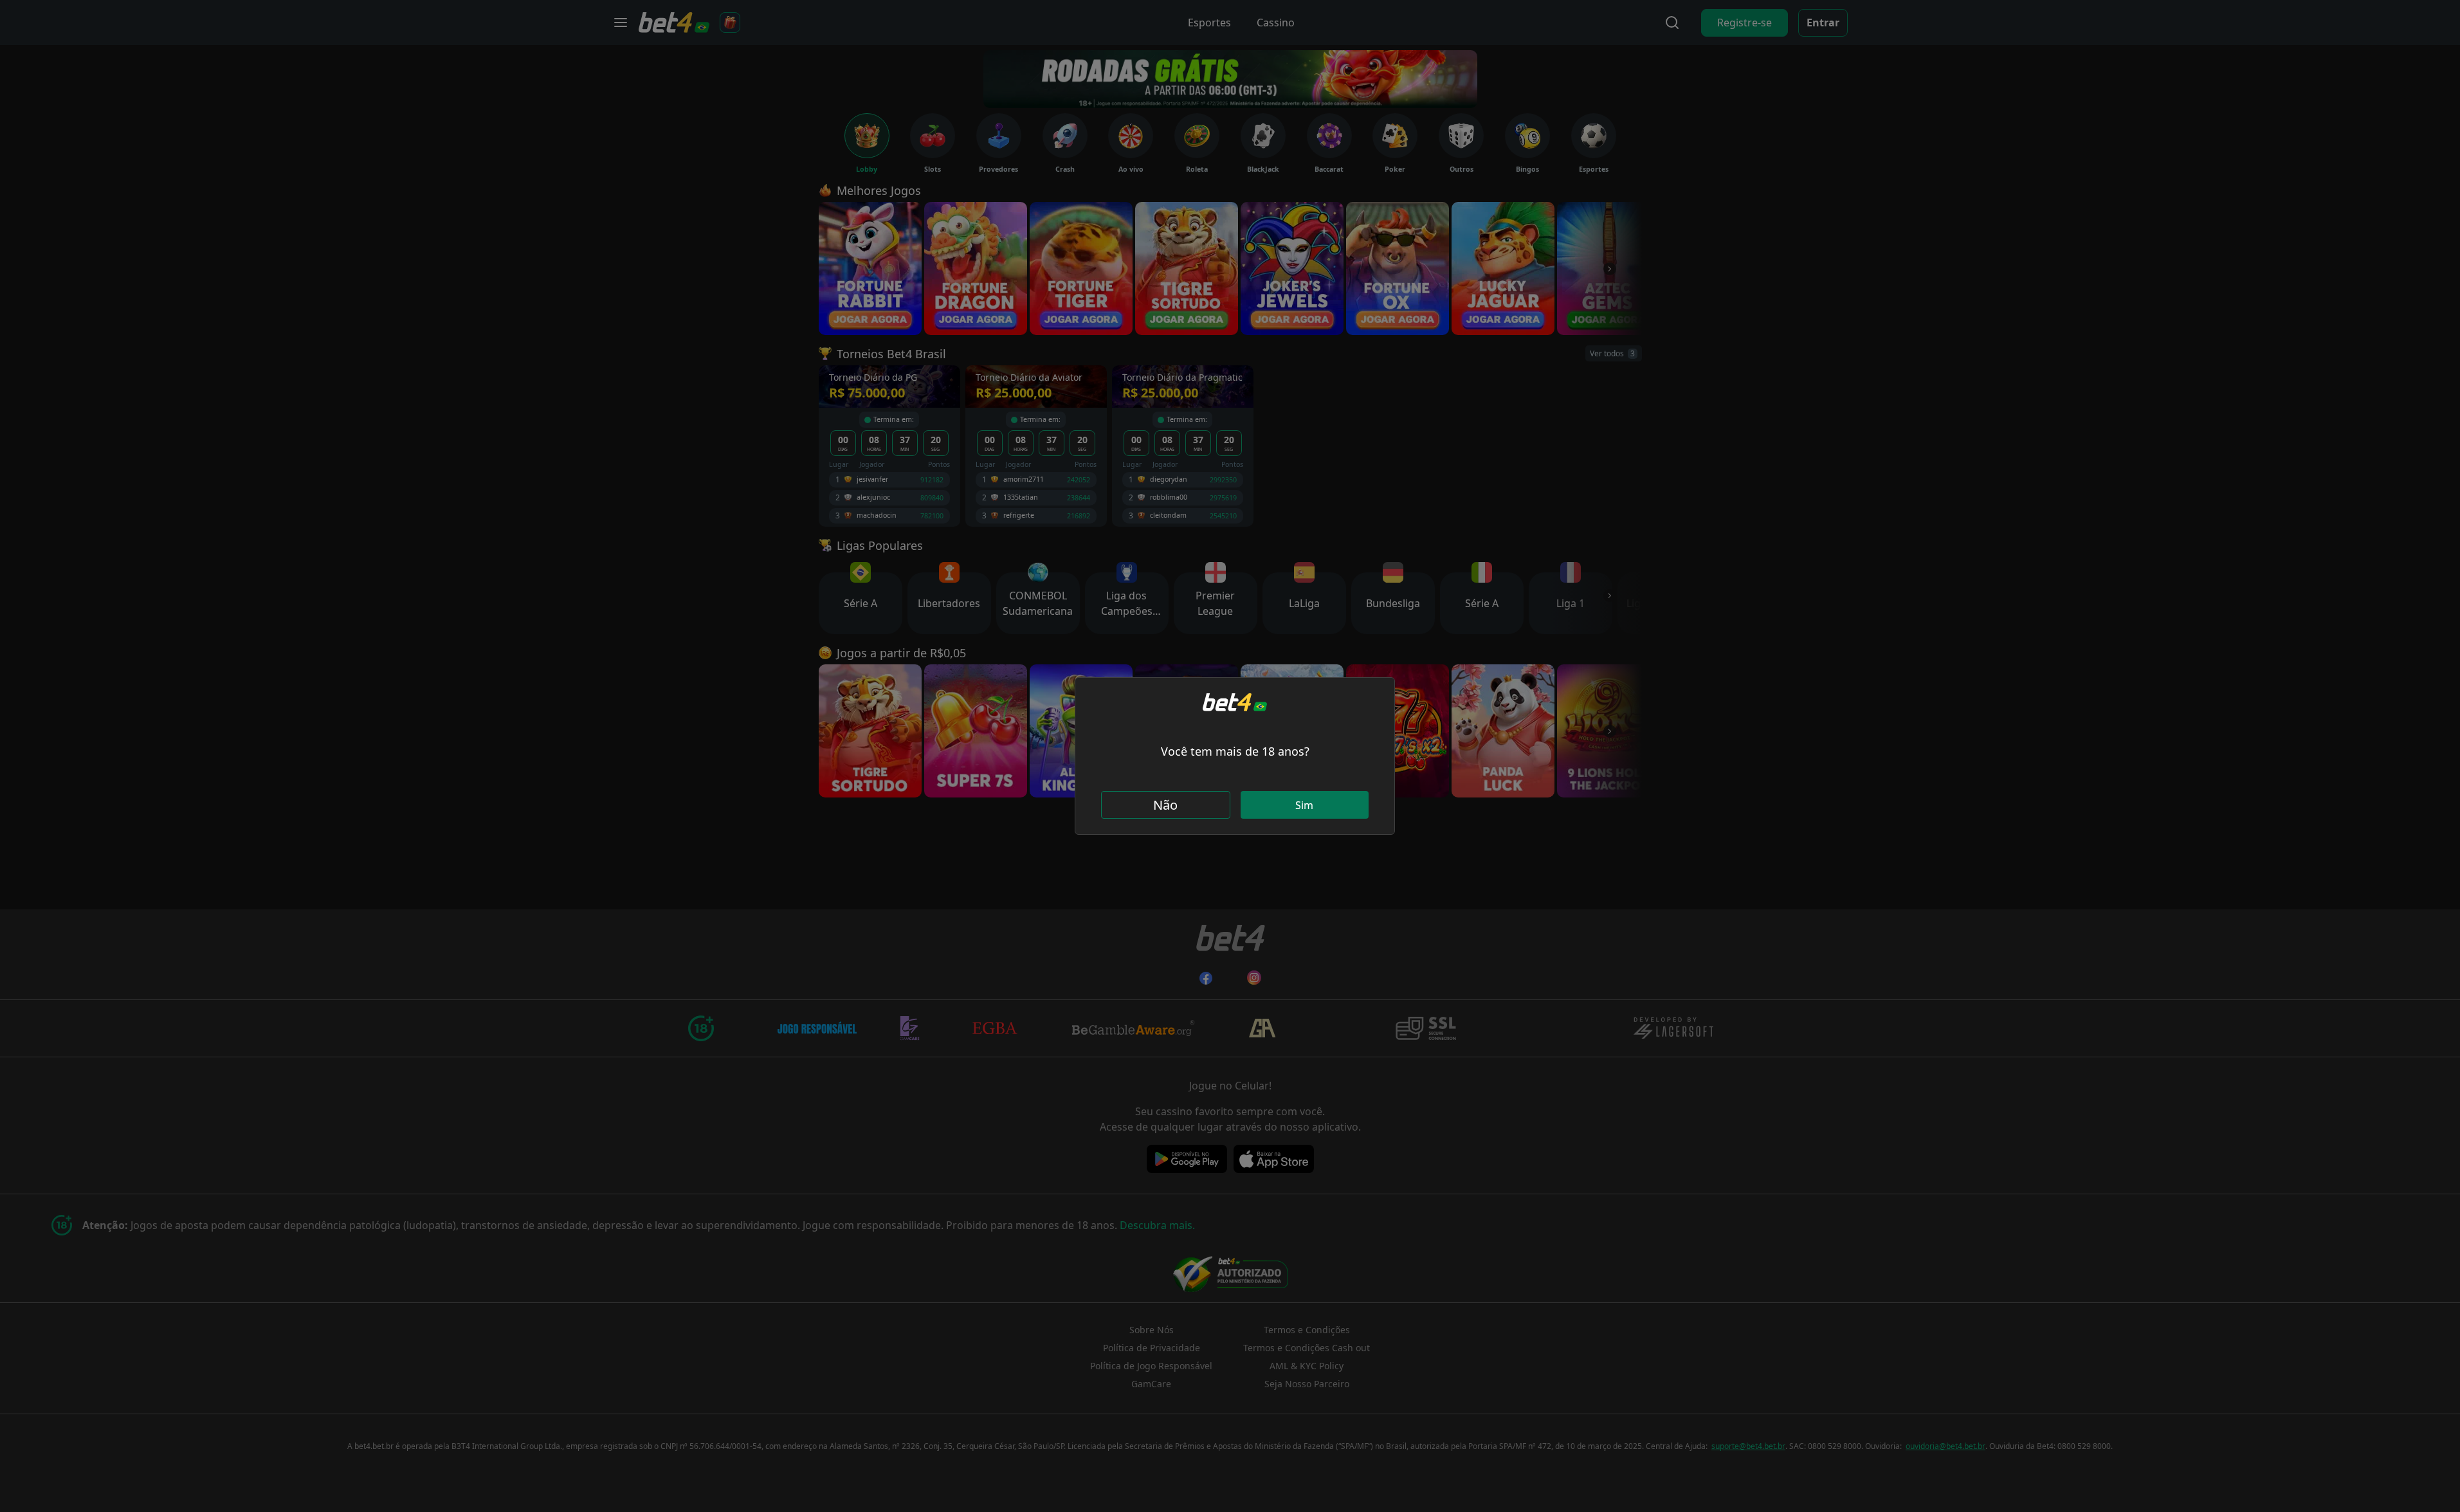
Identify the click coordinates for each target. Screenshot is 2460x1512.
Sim (1304, 805)
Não (1165, 805)
